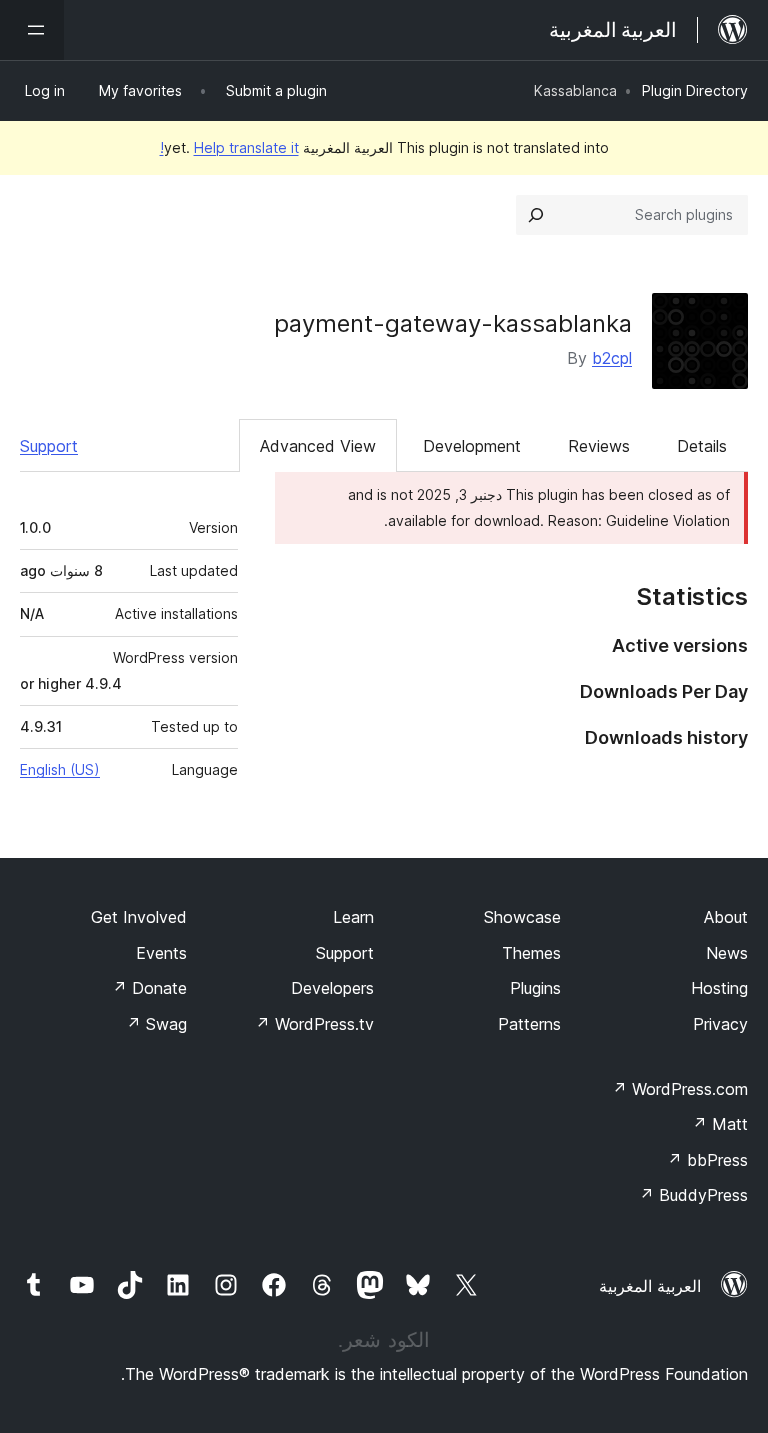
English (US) (60, 769)
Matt (720, 1124)
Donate (149, 988)
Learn (353, 917)
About (726, 917)
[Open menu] (32, 30)
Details (702, 446)
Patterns (529, 1024)
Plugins (535, 988)
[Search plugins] (536, 215)
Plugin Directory (695, 90)
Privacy (720, 1024)
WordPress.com (680, 1089)
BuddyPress (693, 1195)
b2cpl (612, 358)
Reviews (599, 446)
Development (472, 446)
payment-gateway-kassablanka (453, 323)
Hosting (719, 988)
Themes (531, 953)
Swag (156, 1024)
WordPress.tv (314, 1024)
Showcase (522, 917)
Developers (332, 988)
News (727, 953)
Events (161, 953)
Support (49, 446)
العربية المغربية (650, 1286)
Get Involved (139, 917)
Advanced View (318, 446)
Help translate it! (229, 147)
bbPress (707, 1160)
